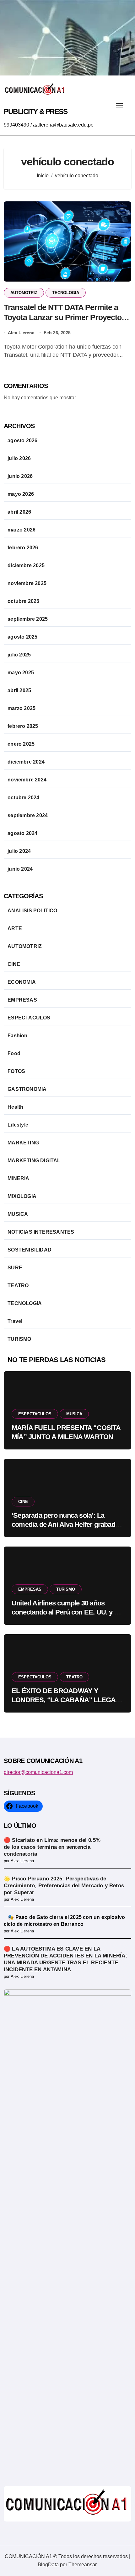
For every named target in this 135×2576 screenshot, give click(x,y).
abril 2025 (19, 690)
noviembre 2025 (27, 583)
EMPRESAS (22, 1000)
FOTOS (16, 1071)
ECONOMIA (22, 982)
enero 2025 (21, 744)
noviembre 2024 (27, 780)
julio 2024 (19, 851)
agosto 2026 (22, 441)
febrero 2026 (23, 548)
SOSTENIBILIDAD (30, 1250)
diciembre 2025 (26, 565)
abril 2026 (19, 512)
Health (15, 1107)
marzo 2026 (22, 530)
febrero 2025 (23, 726)
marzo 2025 (22, 708)
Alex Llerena (21, 333)
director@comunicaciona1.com (38, 1772)
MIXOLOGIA (22, 1196)
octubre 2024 (23, 798)
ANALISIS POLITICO (32, 911)
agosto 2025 (22, 637)
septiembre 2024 (28, 815)
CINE (14, 964)
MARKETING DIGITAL (34, 1161)
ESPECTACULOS (29, 1018)
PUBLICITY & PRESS (36, 111)
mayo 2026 (21, 494)
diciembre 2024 (26, 762)
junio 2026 (20, 476)
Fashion (17, 1036)
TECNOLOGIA (66, 293)
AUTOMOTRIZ (24, 293)
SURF (15, 1268)
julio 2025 (19, 655)
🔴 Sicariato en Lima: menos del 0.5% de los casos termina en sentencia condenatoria (52, 1847)
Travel (15, 1321)
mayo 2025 (21, 673)
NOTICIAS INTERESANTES (41, 1232)
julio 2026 (19, 458)
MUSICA (18, 1214)
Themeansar (82, 2565)
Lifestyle (18, 1125)
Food (14, 1053)
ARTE (15, 928)
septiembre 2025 (28, 619)
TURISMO (19, 1339)
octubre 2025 (23, 601)
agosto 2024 (22, 833)
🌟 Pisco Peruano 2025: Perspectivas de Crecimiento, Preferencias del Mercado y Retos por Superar (64, 1886)
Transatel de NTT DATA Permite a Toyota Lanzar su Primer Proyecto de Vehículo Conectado (63, 317)
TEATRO (18, 1285)
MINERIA (18, 1178)
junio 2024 (20, 869)
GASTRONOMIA (27, 1089)
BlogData (48, 2565)
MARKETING (23, 1143)
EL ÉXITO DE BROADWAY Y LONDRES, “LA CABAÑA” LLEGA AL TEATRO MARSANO (64, 1700)
